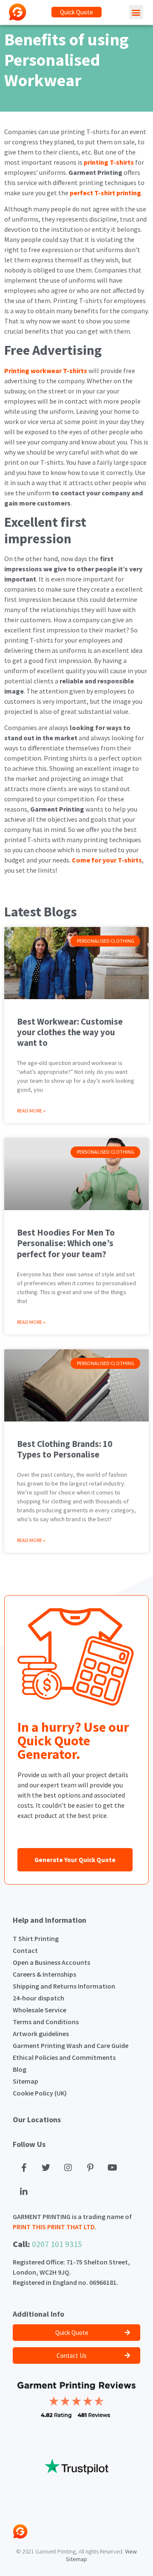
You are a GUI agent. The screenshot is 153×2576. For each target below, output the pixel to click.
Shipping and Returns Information (64, 1986)
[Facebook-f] (24, 2168)
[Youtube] (112, 2168)
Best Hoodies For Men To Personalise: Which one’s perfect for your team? (66, 1243)
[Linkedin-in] (24, 2192)
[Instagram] (68, 2168)
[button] (76, 12)
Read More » (31, 1111)
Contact (25, 1950)
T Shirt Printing (36, 1938)
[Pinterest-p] (90, 2168)
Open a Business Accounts (51, 1962)
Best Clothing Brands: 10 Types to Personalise (65, 1449)
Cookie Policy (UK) (40, 2093)
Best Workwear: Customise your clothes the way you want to (70, 1032)
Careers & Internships (44, 1974)
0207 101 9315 (57, 2244)
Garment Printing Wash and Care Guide (71, 2045)
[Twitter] (46, 2168)
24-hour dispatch (38, 1998)
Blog (20, 2069)
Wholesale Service (40, 2010)
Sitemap (25, 2081)
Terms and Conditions (46, 2022)
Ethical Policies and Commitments (64, 2057)
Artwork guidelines (41, 2034)
